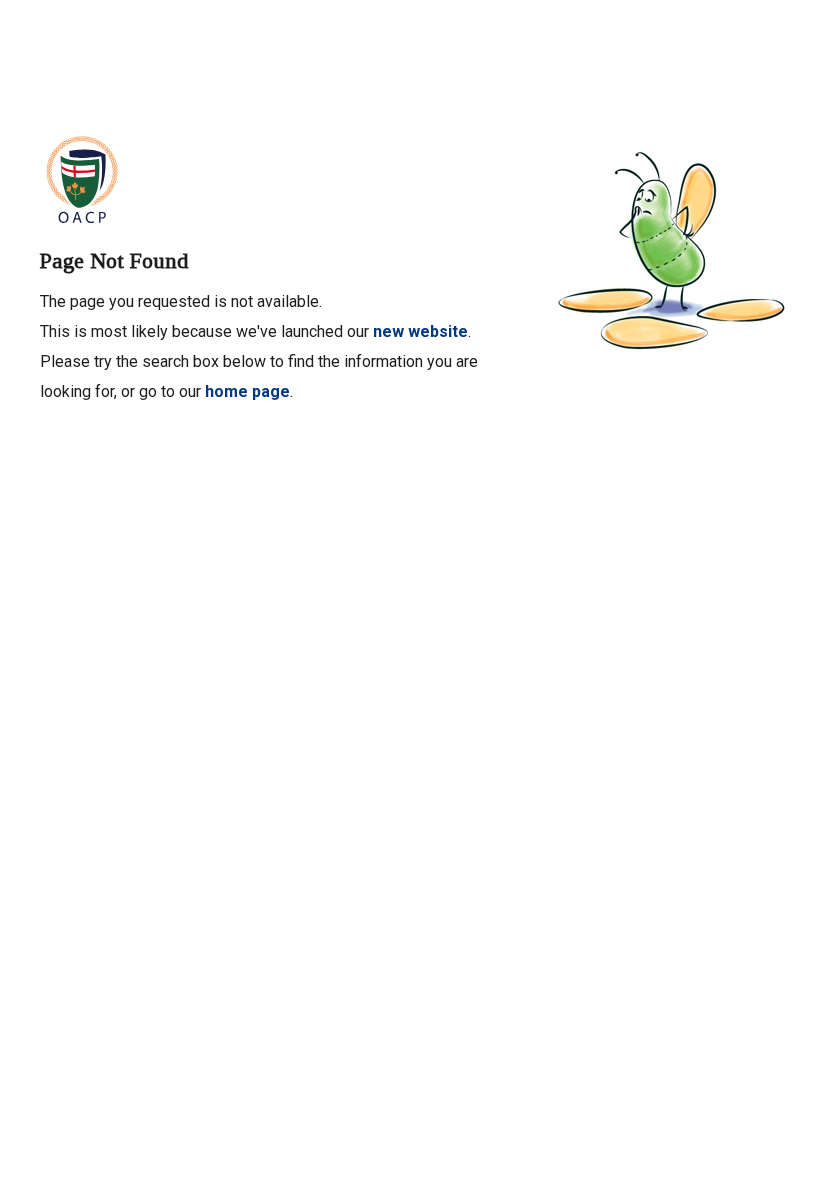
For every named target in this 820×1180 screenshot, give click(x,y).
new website (420, 331)
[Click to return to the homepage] (82, 176)
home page (247, 391)
